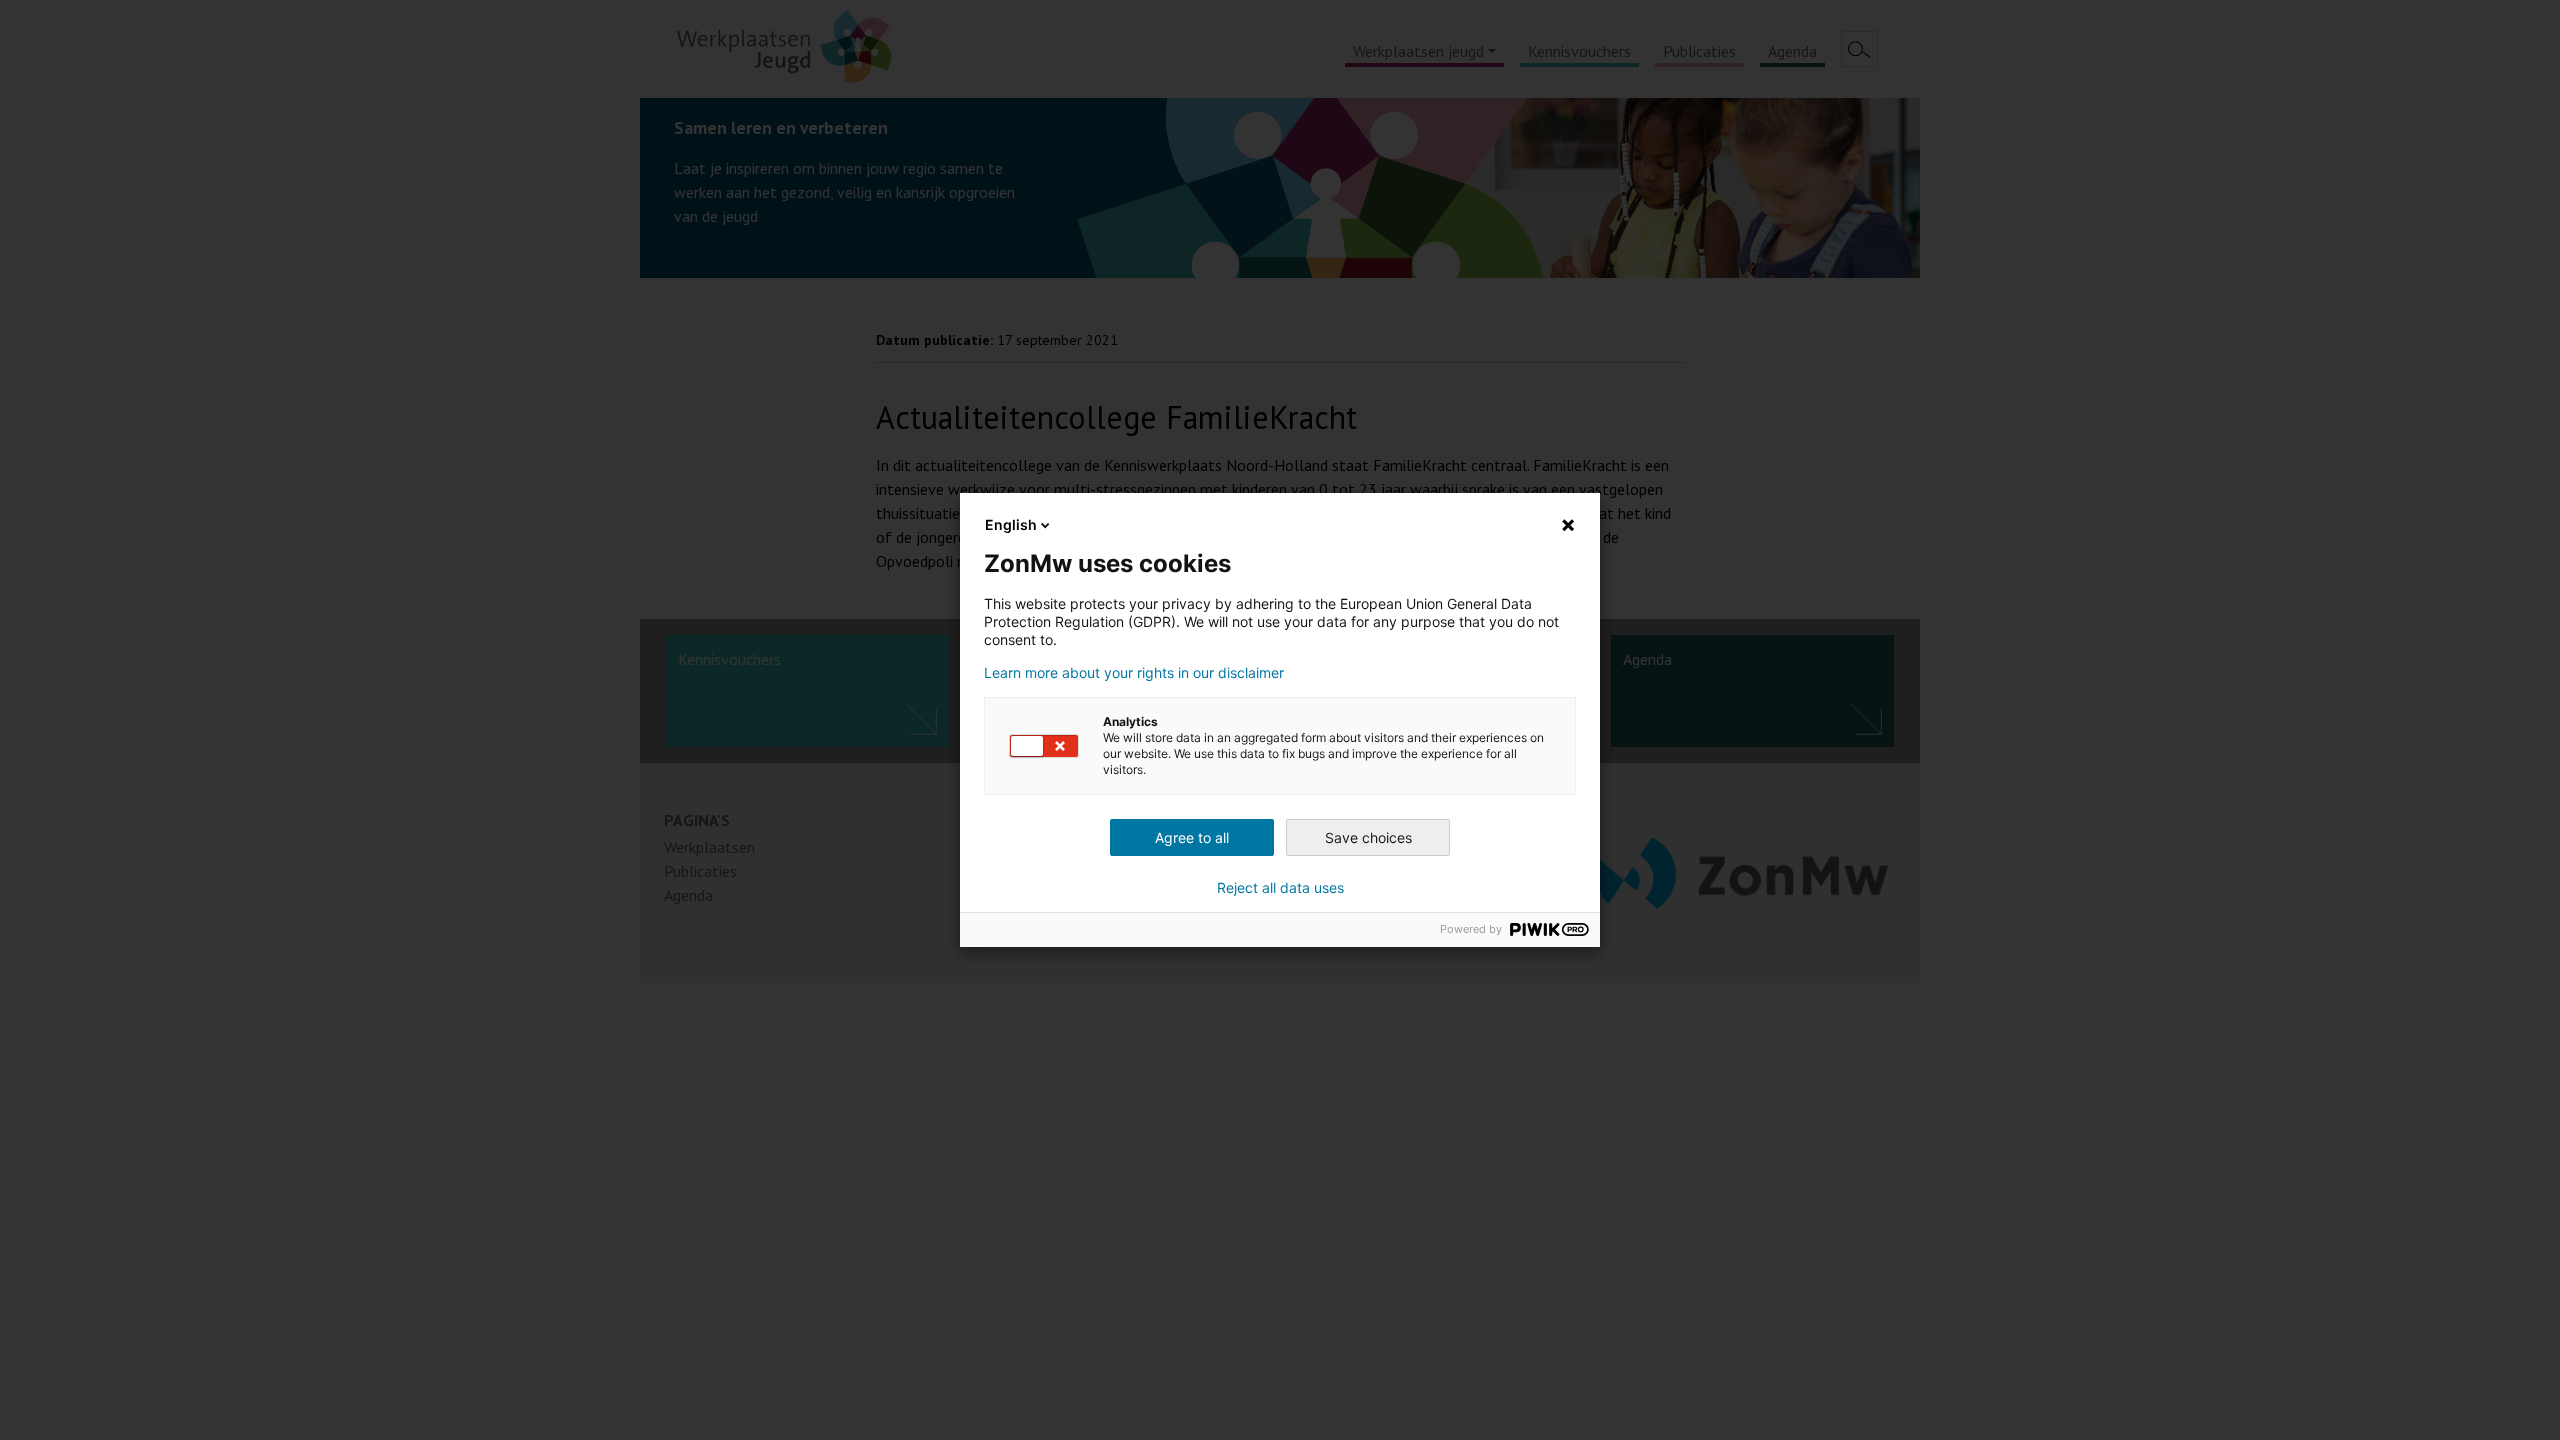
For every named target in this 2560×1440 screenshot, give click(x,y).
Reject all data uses (1280, 888)
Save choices (1368, 837)
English (1011, 524)
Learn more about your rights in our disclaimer (1134, 673)
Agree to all (1192, 837)
